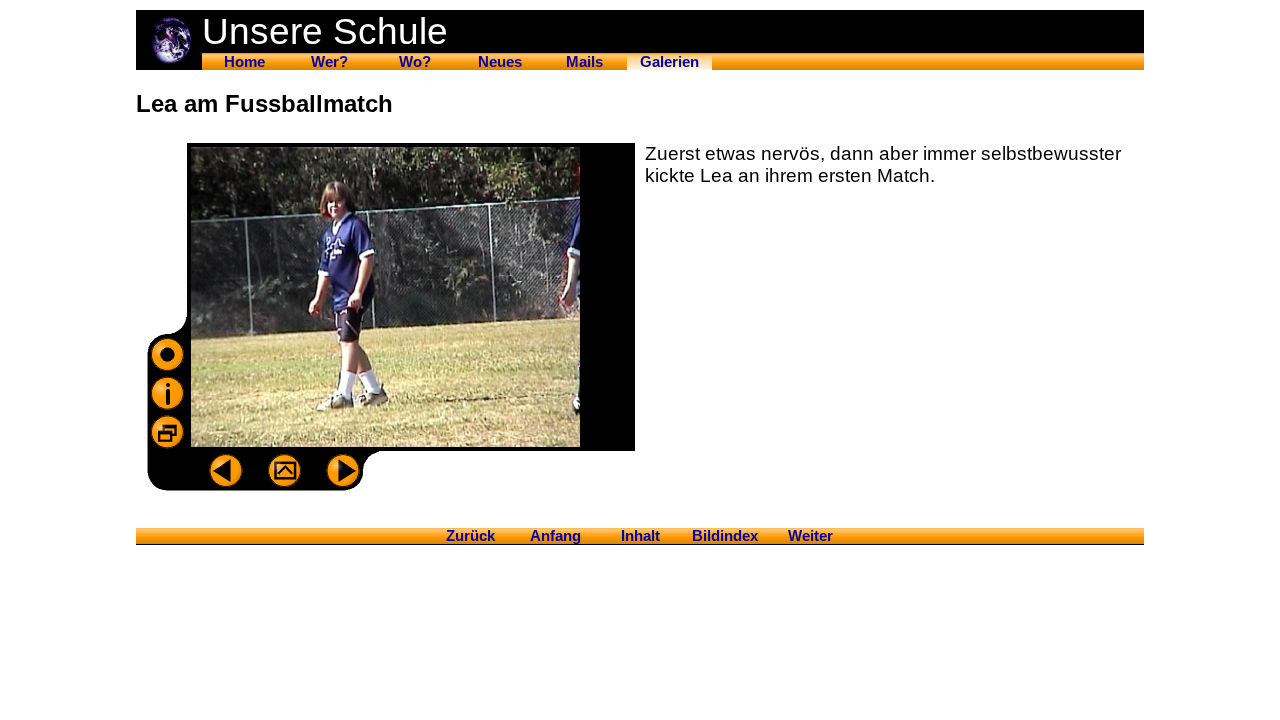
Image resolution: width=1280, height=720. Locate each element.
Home (244, 62)
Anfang (555, 536)
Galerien (669, 62)
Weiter (810, 536)
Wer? (329, 62)
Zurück (470, 536)
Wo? (415, 62)
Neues (500, 62)
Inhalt (640, 536)
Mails (584, 62)
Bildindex (725, 536)
